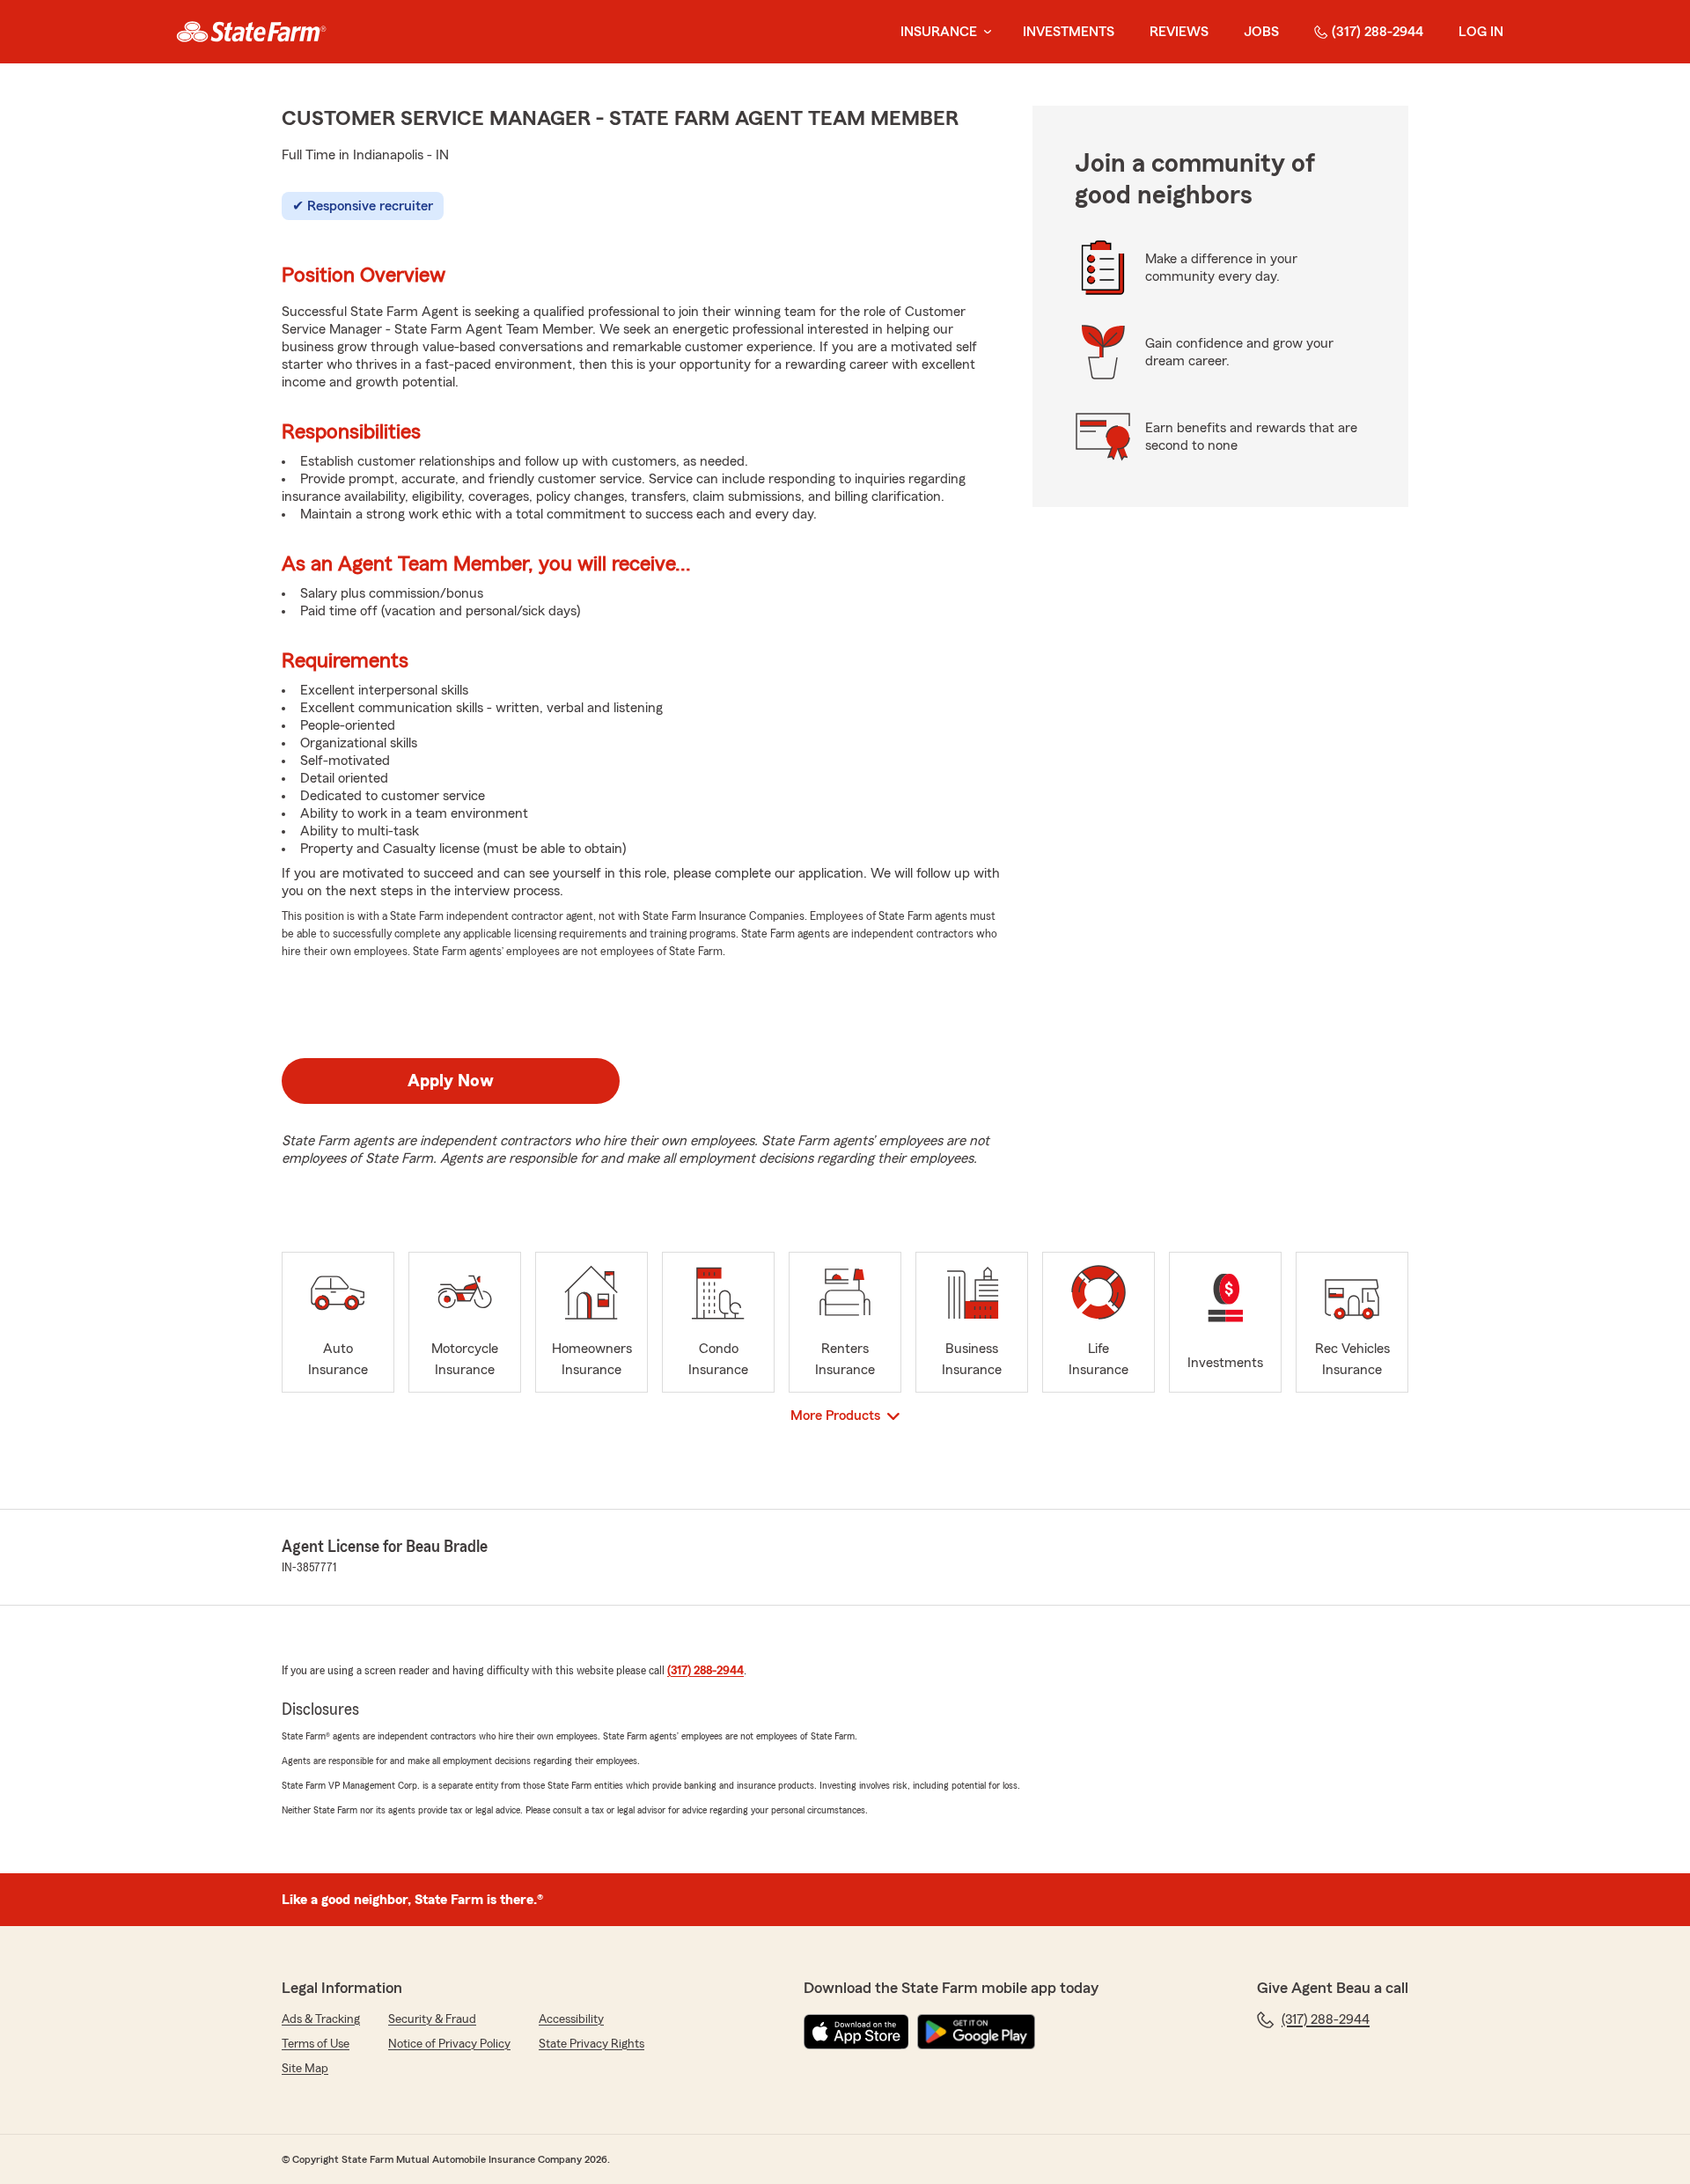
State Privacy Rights (591, 2044)
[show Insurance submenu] (984, 32)
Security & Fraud (432, 2019)
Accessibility (571, 2019)
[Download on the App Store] (856, 2032)
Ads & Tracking (321, 2019)
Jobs (1261, 32)
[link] (251, 32)
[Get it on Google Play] (976, 2032)
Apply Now (451, 1081)
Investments (1069, 32)
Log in (1481, 32)
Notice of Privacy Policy (449, 2044)
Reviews (1179, 32)
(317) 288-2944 (1378, 32)
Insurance (939, 32)
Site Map (305, 2069)
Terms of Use (316, 2044)
